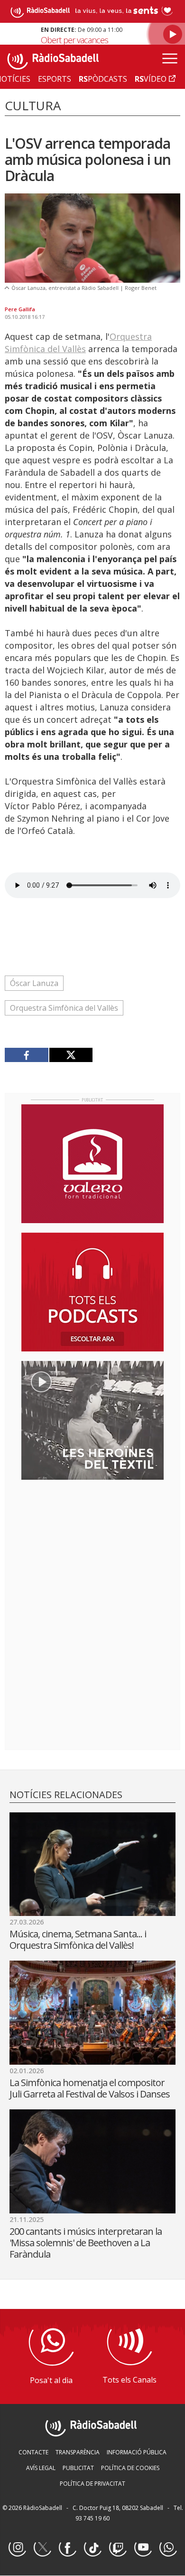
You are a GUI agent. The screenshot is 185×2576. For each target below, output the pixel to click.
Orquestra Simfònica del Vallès (64, 1008)
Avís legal (41, 2468)
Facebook (67, 2548)
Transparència (78, 2452)
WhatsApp (168, 2548)
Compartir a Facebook (27, 1055)
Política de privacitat (92, 2484)
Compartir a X (71, 1055)
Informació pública (137, 2452)
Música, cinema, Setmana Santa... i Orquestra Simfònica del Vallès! (78, 1939)
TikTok (92, 2548)
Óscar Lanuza (34, 983)
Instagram (17, 2548)
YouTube (143, 2548)
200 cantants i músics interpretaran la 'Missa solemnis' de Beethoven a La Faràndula (86, 2243)
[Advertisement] (92, 1549)
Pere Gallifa (20, 309)
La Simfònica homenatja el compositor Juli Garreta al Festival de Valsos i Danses (90, 2088)
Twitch (118, 2548)
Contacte (33, 2452)
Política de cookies (130, 2468)
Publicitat (78, 2468)
